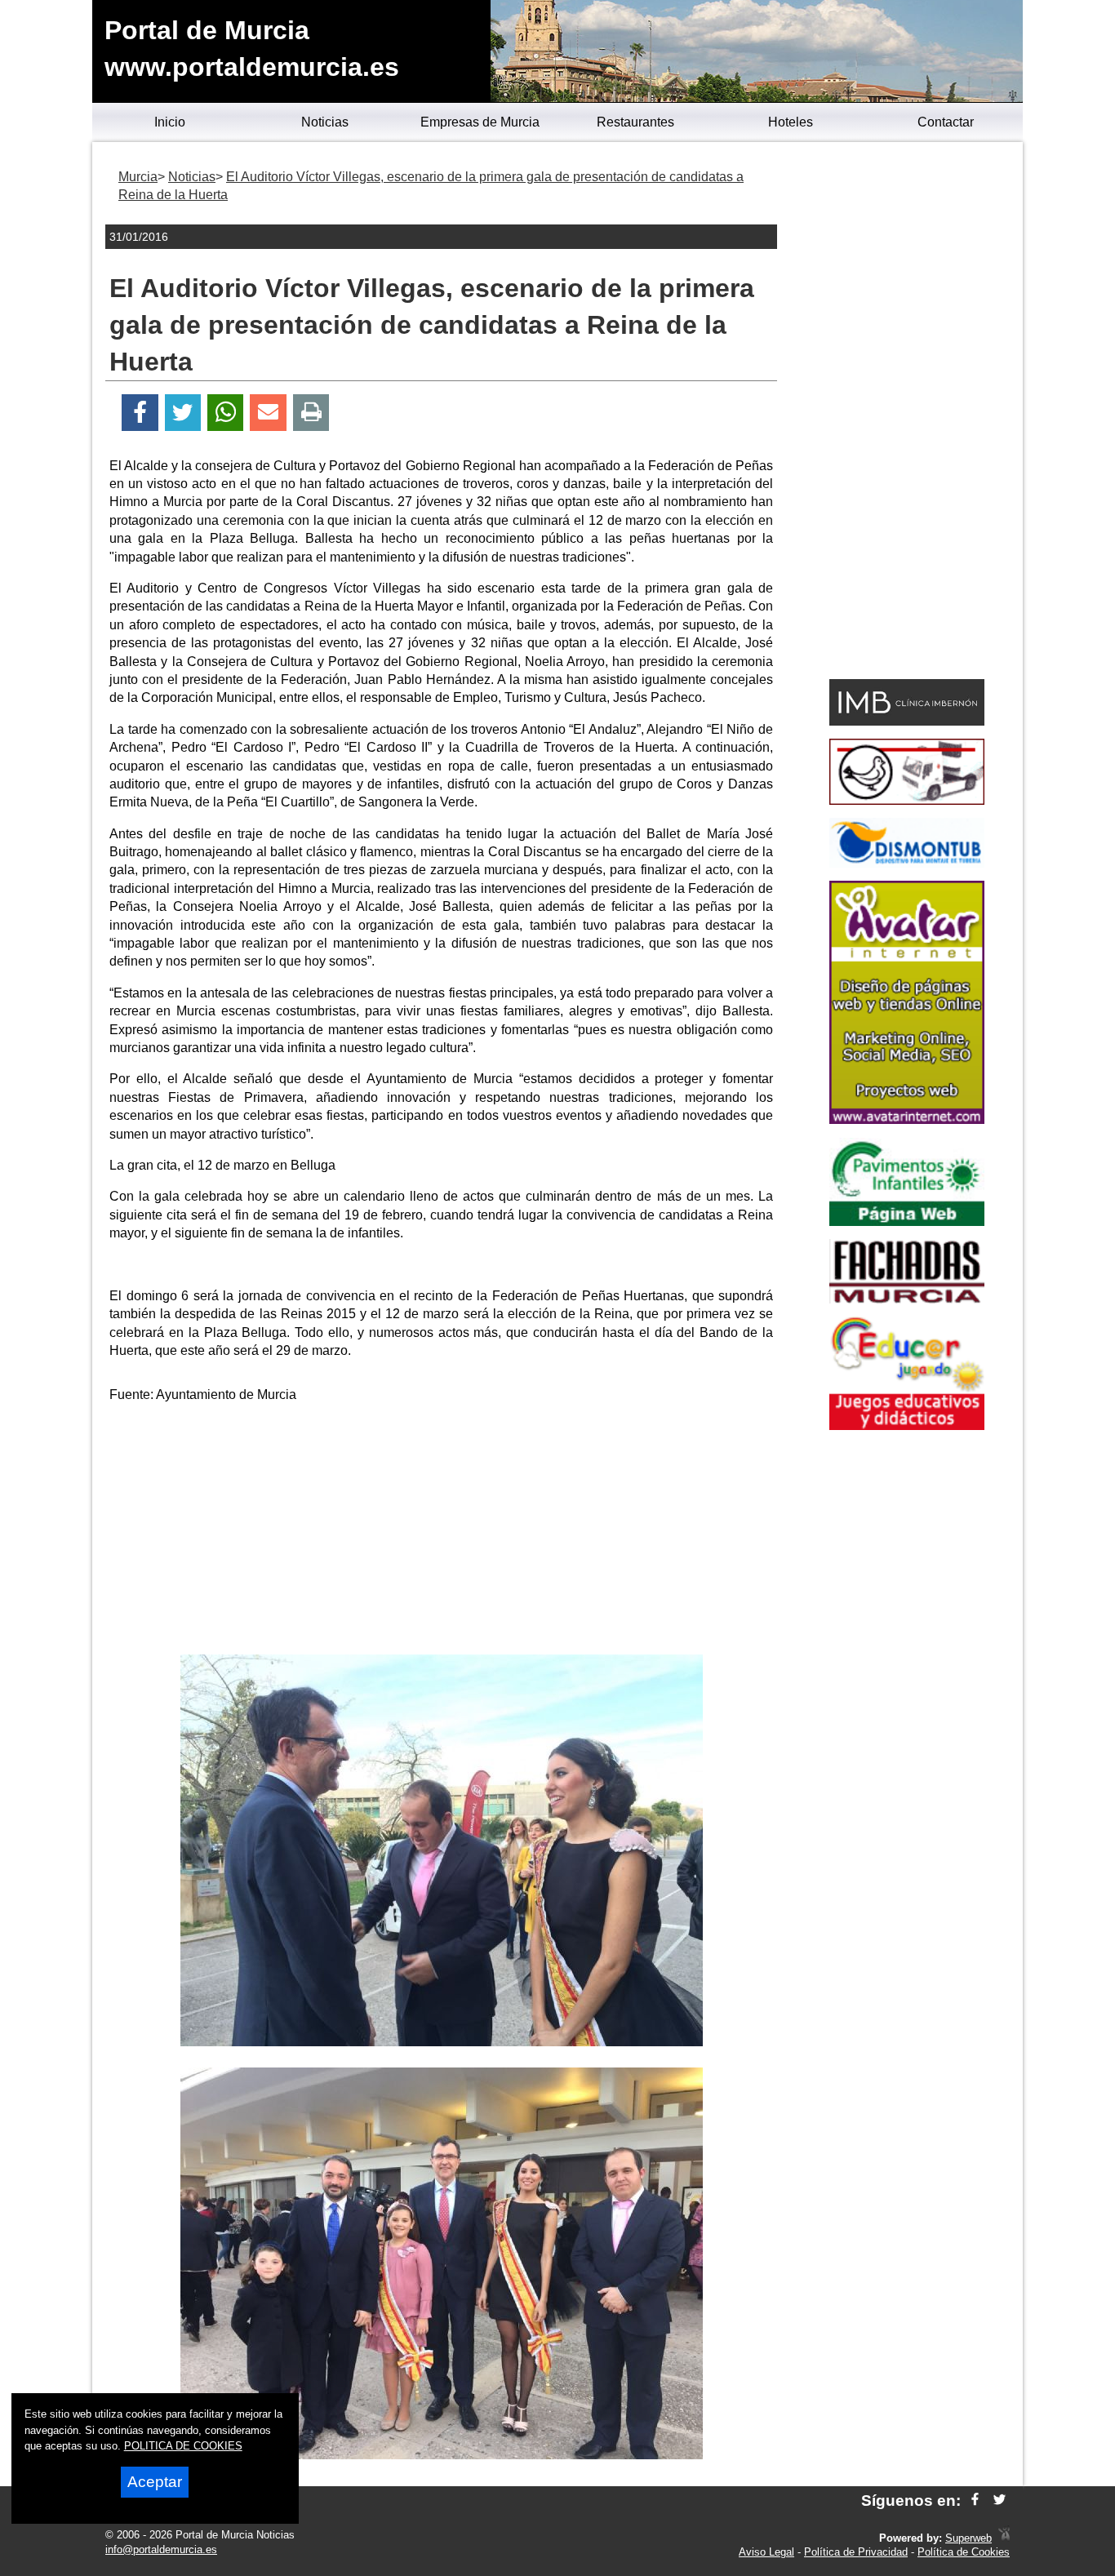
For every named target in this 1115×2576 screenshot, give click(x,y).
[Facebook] (140, 413)
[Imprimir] (311, 413)
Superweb (968, 2538)
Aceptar (155, 2482)
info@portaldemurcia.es (161, 2549)
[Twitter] (183, 413)
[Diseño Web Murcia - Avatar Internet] (1004, 2538)
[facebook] (975, 2500)
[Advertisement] (442, 1532)
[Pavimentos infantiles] (907, 1221)
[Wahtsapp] (226, 413)
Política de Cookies (964, 2552)
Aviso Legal (766, 2552)
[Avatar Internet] (907, 1119)
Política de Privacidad (856, 2552)
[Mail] (268, 413)
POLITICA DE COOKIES (183, 2446)
